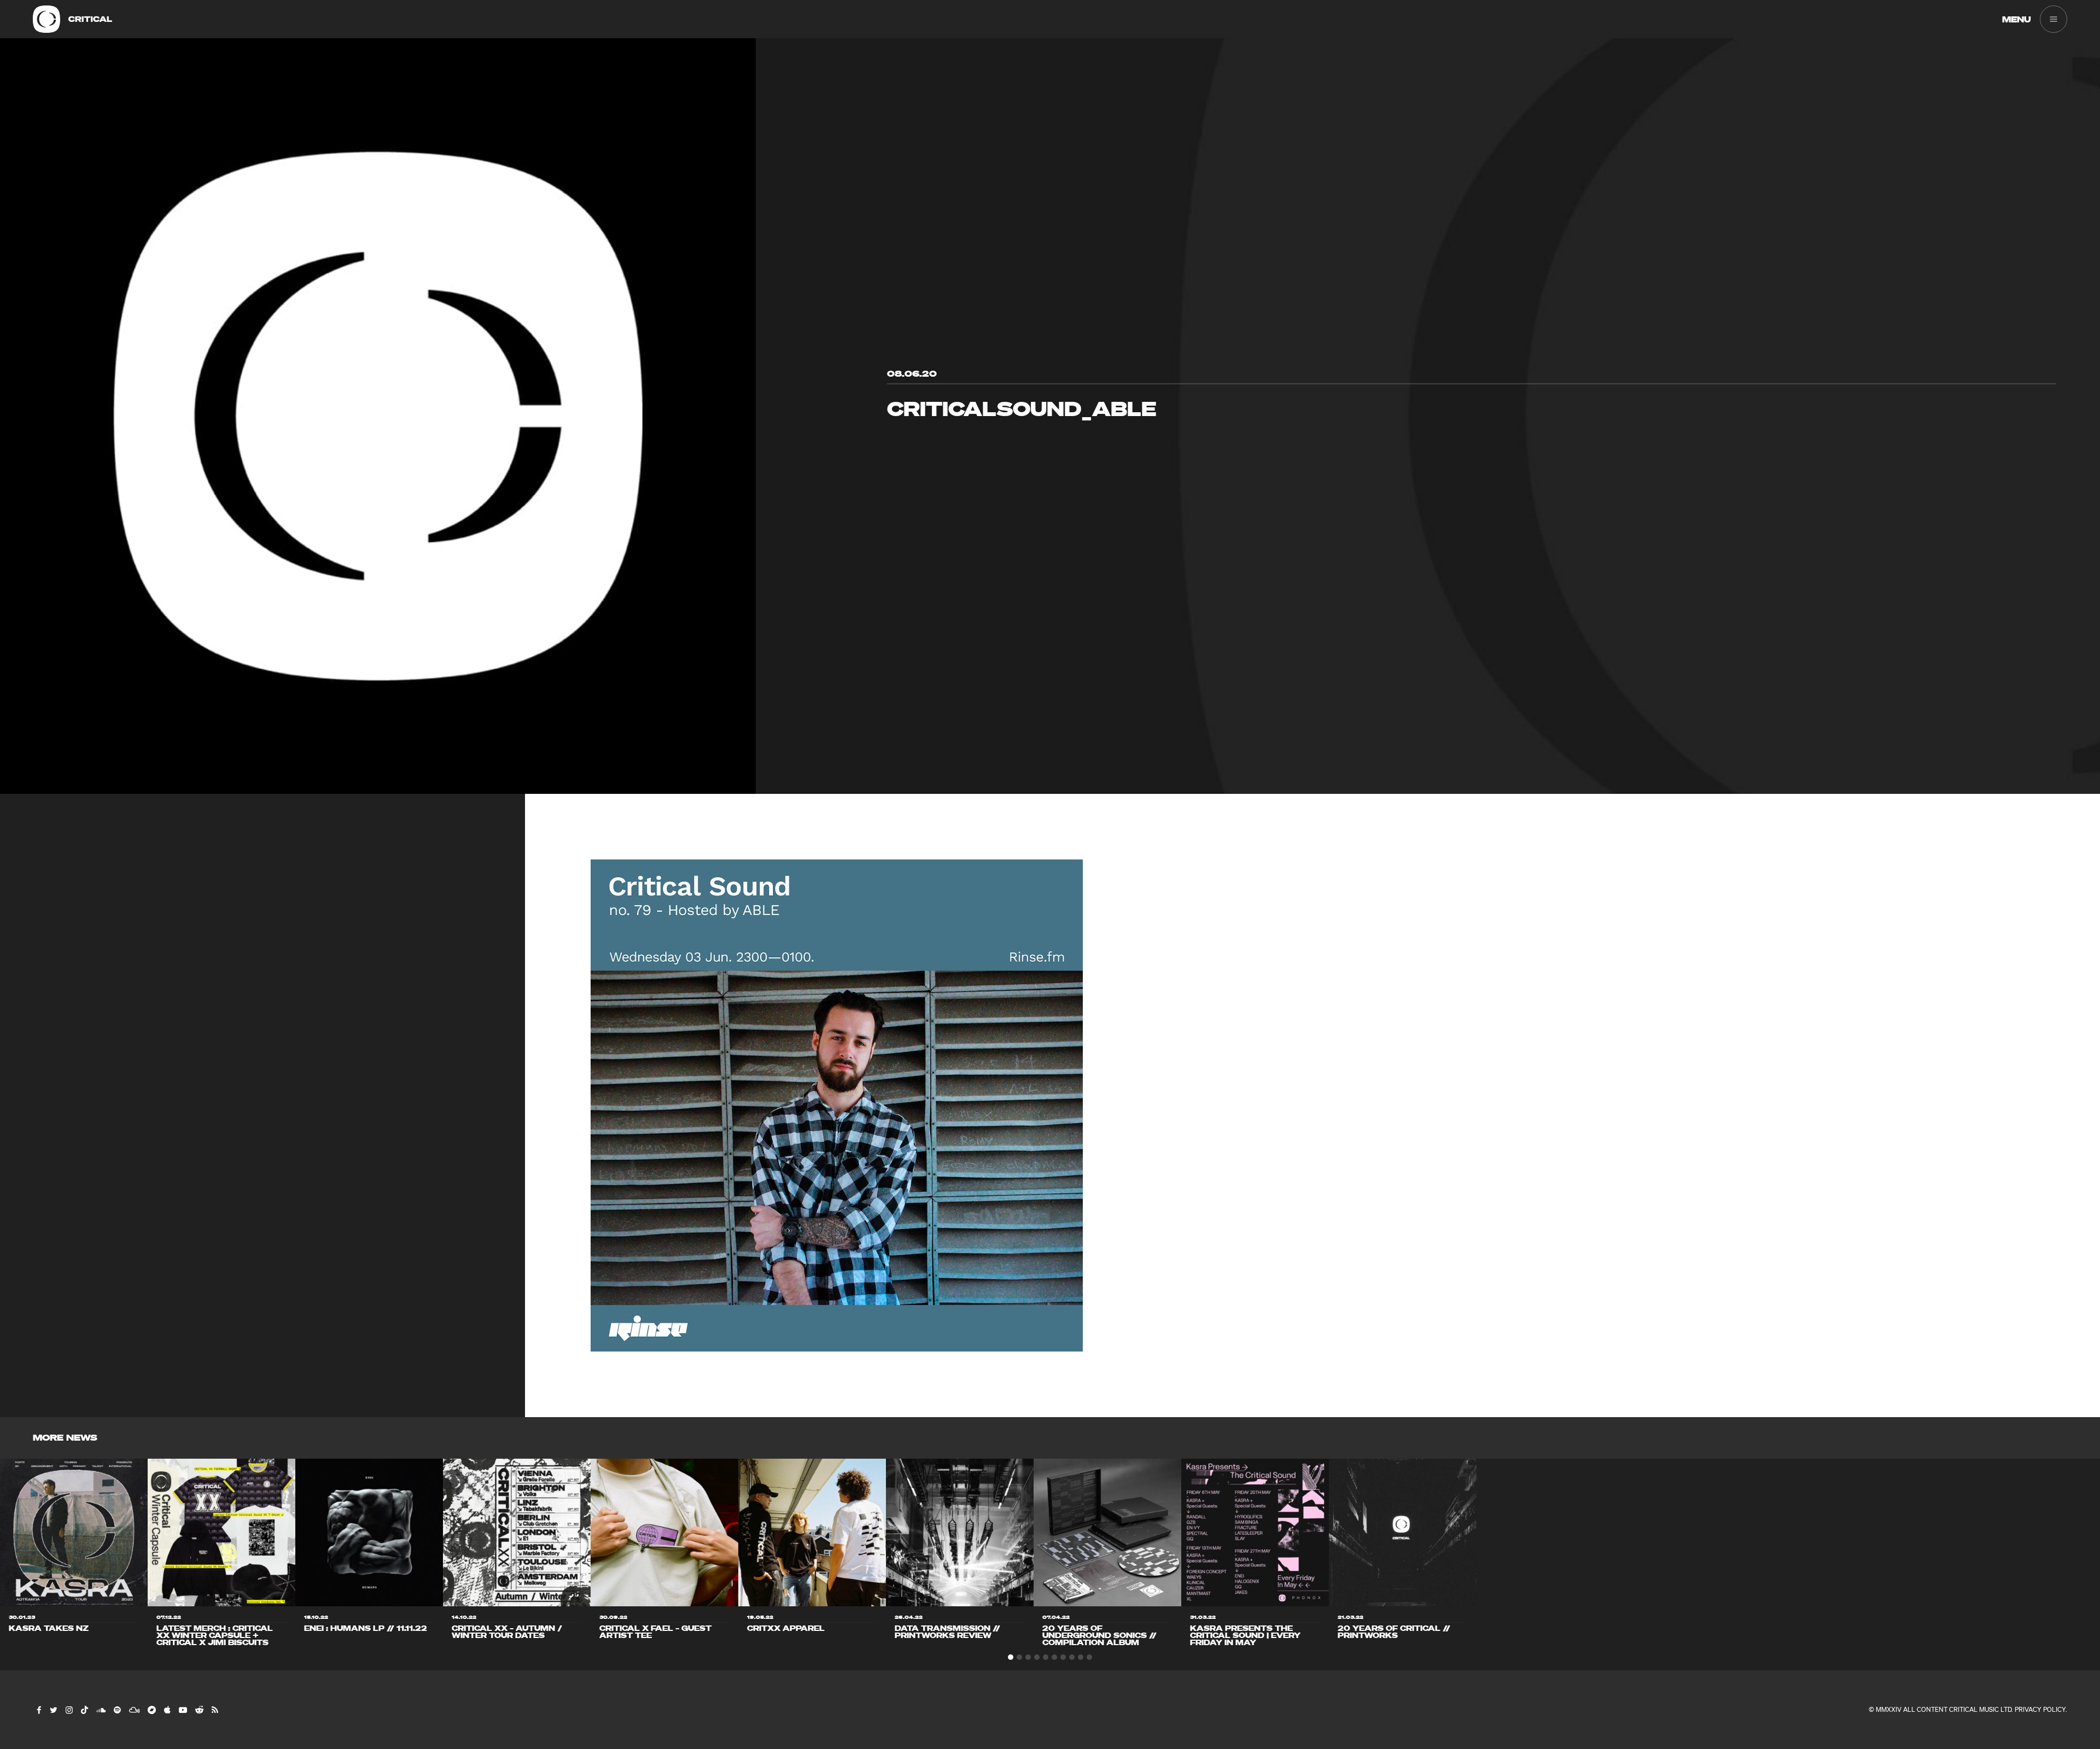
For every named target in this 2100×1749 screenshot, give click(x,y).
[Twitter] (53, 1710)
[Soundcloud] (100, 1710)
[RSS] (214, 1710)
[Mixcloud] (134, 1710)
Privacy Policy (2040, 1709)
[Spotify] (117, 1710)
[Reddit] (199, 1710)
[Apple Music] (167, 1710)
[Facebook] (39, 1710)
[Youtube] (182, 1710)
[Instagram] (69, 1710)
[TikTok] (84, 1710)
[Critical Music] (46, 19)
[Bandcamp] (151, 1710)
